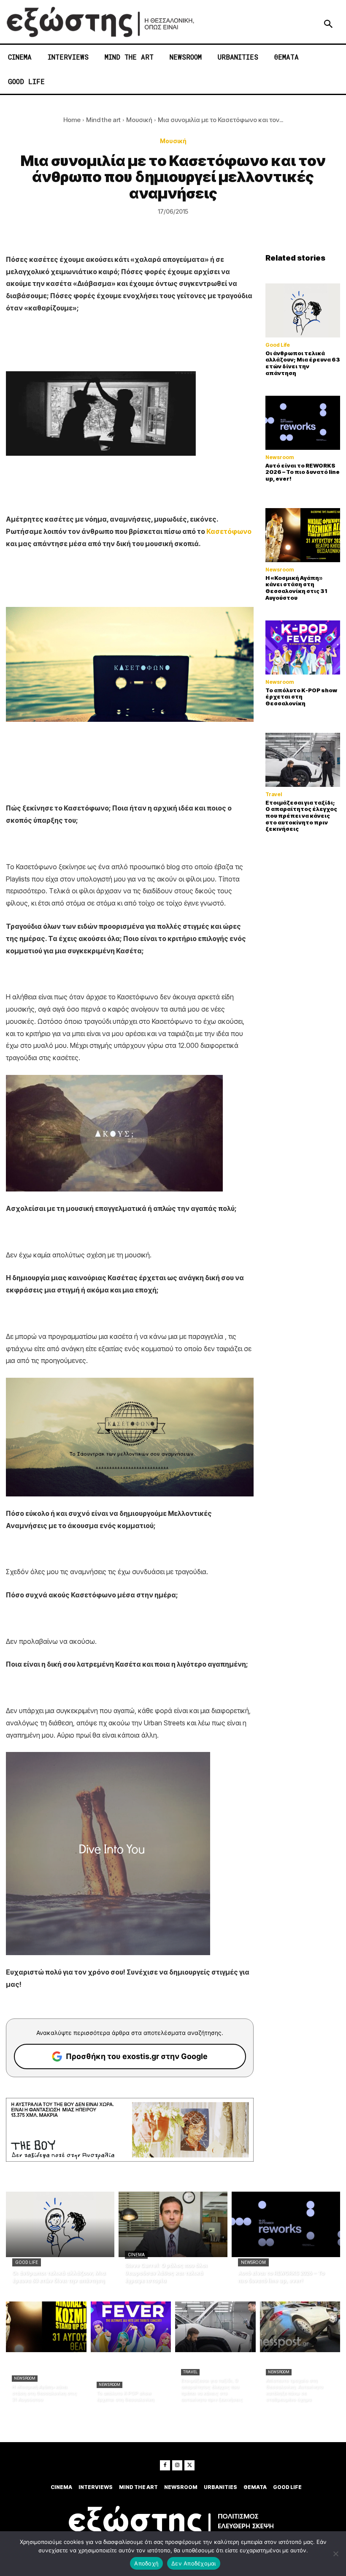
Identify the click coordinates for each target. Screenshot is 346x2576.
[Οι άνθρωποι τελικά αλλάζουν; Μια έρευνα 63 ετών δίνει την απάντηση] (303, 310)
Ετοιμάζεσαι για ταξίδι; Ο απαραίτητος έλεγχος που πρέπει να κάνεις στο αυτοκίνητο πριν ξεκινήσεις (301, 816)
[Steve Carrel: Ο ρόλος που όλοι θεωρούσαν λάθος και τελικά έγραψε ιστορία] (173, 2224)
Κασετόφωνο (229, 531)
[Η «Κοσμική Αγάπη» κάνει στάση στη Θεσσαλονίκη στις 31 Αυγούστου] (303, 535)
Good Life (278, 345)
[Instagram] (177, 2465)
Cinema (136, 2255)
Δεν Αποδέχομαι (194, 2563)
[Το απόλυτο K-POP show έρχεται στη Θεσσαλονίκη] (303, 647)
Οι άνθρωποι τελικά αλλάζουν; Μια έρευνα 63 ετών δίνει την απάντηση (303, 363)
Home (72, 120)
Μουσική (139, 120)
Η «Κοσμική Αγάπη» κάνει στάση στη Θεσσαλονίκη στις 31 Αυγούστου (296, 588)
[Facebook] (165, 2465)
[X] (189, 2465)
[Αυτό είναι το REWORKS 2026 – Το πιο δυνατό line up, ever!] (303, 423)
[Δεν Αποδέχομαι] (335, 2554)
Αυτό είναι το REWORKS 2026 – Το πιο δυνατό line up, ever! (303, 472)
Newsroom (280, 457)
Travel (274, 794)
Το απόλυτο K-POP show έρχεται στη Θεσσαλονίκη (301, 697)
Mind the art (103, 120)
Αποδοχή (146, 2563)
